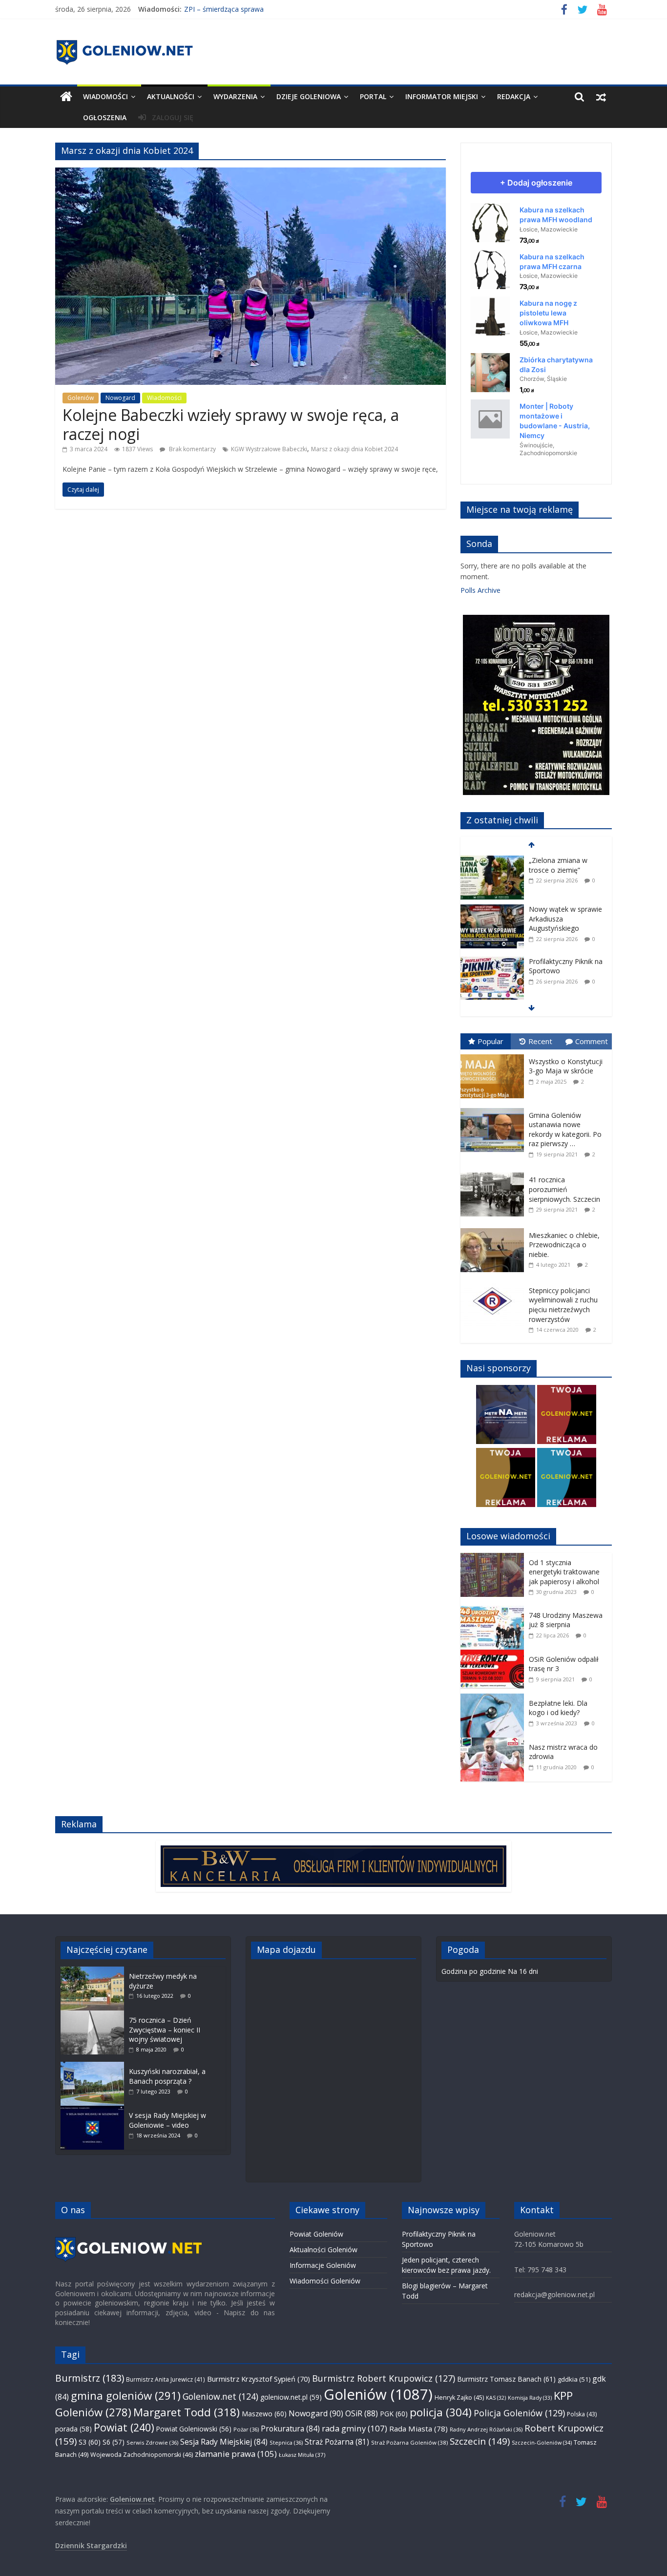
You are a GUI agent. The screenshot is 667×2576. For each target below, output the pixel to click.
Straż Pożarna (337, 2442)
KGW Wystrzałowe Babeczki (269, 449)
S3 (90, 2442)
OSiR (362, 2413)
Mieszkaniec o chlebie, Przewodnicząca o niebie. (564, 1245)
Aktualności (171, 96)
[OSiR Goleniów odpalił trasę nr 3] (495, 1655)
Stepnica (286, 2442)
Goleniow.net (220, 2396)
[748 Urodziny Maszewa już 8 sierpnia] (495, 1611)
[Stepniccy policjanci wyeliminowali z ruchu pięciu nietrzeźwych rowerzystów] (495, 1284)
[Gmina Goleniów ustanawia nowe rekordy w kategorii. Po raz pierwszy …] (495, 1108)
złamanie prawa (236, 2454)
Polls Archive (480, 590)
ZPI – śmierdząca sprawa (224, 9)
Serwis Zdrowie (152, 2442)
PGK (394, 2414)
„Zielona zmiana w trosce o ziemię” (558, 863)
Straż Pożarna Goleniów (409, 2442)
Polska (582, 2414)
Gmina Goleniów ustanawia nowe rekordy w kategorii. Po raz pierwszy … (565, 1130)
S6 (114, 2442)
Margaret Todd (187, 2412)
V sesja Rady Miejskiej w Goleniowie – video (167, 2120)
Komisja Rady (530, 2398)
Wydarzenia (235, 96)
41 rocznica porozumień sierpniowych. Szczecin (564, 1189)
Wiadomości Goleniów (325, 2281)
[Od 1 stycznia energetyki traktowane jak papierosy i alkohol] (495, 1558)
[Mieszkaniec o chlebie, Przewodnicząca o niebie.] (495, 1228)
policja (441, 2412)
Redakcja (514, 96)
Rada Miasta (418, 2429)
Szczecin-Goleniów (542, 2442)
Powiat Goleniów (316, 2234)
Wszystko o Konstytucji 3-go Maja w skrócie (566, 1066)
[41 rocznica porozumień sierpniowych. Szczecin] (495, 1173)
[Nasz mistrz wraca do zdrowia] (495, 1743)
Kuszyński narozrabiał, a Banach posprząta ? (167, 2076)
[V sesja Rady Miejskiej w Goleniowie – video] (95, 2110)
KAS (496, 2398)
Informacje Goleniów (323, 2265)
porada (73, 2429)
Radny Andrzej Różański (486, 2429)
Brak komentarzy (192, 449)
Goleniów (81, 398)
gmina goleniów (126, 2396)
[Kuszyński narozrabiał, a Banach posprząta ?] (95, 2066)
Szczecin (480, 2441)
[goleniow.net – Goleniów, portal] (66, 97)
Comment (592, 1041)
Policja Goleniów (519, 2413)
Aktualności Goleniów (323, 2250)
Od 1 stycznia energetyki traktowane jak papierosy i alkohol (564, 1572)
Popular (490, 1041)
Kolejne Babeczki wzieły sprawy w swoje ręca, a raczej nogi (231, 424)
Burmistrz (90, 2378)
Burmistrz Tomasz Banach (506, 2379)
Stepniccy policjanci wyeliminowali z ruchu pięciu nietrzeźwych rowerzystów (563, 1305)
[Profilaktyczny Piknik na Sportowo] (492, 959)
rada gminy (354, 2428)
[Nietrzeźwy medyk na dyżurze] (95, 1971)
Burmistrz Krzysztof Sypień (259, 2379)
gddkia (574, 2379)
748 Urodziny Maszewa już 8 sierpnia (566, 1620)
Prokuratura (290, 2429)
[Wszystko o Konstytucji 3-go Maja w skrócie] (495, 1055)
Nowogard (120, 398)
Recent (540, 1041)
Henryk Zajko (459, 2398)
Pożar (246, 2429)
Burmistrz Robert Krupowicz (384, 2378)
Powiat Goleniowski (194, 2429)
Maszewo (264, 2414)
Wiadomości (105, 96)
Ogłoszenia (105, 117)
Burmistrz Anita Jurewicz (166, 2379)
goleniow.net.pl (291, 2397)
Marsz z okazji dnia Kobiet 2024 (354, 449)
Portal (373, 96)
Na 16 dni (523, 1971)
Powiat (124, 2427)
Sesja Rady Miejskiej (224, 2442)
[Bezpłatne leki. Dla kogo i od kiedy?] (495, 1699)
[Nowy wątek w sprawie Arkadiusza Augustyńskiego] (492, 907)
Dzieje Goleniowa (309, 96)
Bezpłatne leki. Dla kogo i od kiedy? (558, 1708)
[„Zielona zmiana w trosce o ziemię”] (492, 858)
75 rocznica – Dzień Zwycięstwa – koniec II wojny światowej (165, 2030)
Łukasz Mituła (302, 2455)
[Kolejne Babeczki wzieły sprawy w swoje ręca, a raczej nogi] (250, 173)
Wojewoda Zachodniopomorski (142, 2455)
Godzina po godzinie (474, 1971)
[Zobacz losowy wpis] (601, 97)
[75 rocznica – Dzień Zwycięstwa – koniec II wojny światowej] (95, 2015)
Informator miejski (442, 96)
